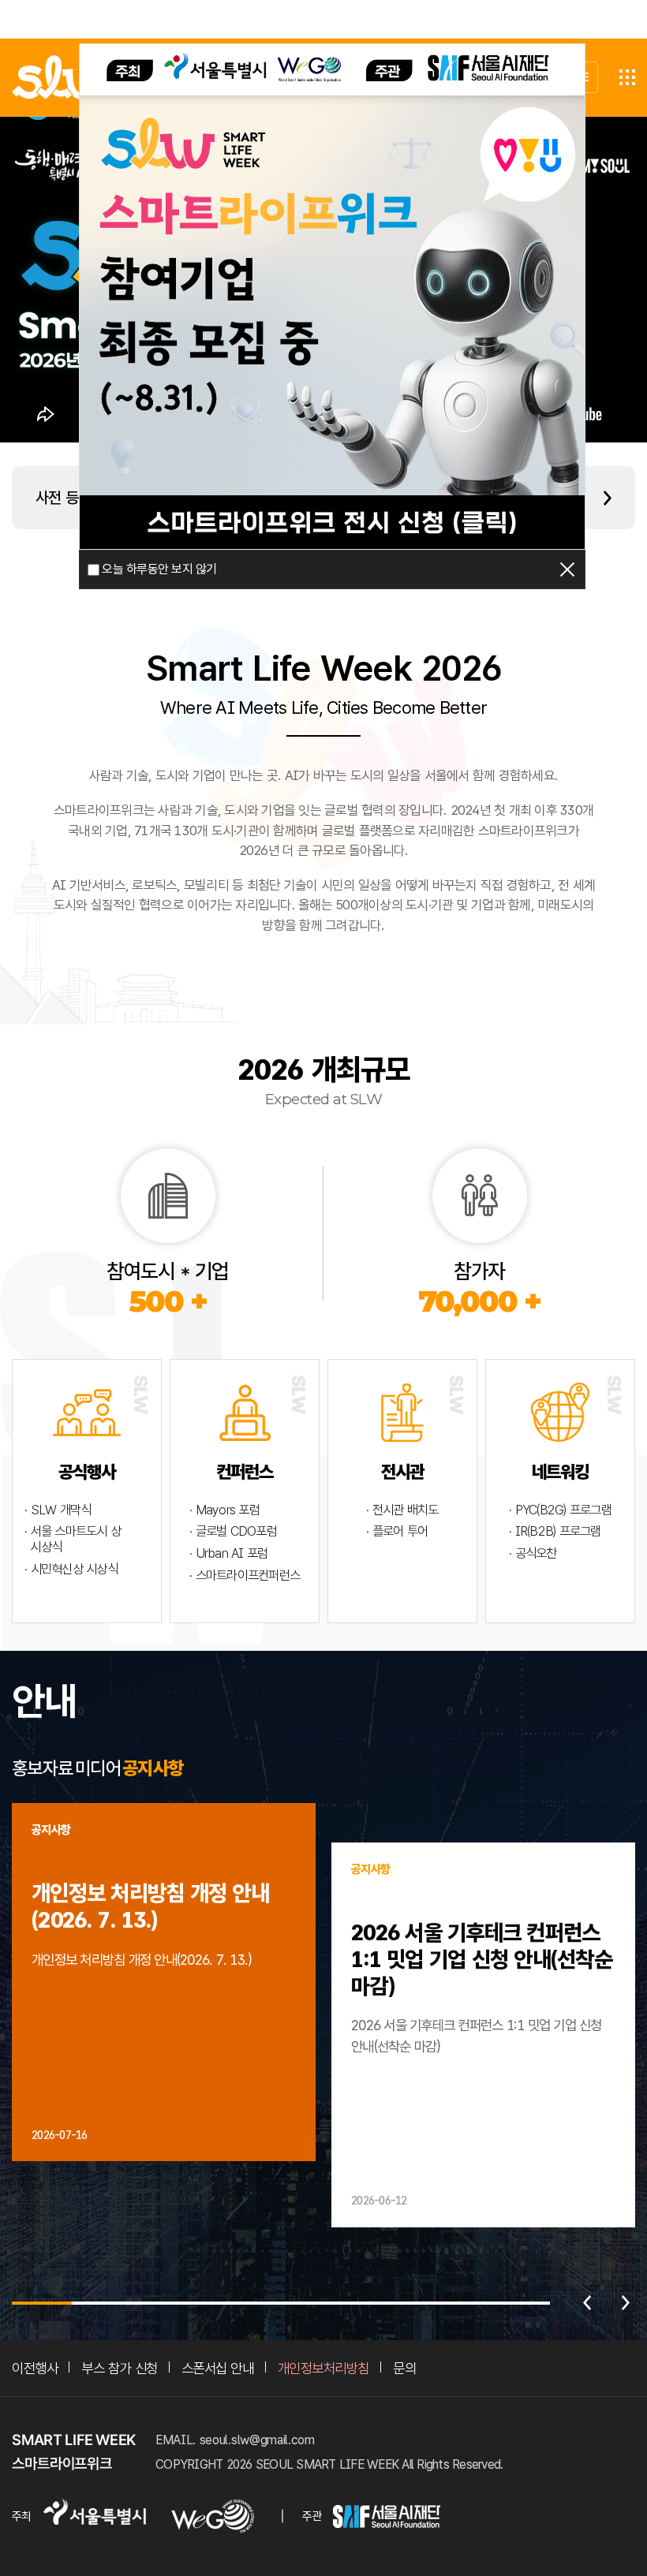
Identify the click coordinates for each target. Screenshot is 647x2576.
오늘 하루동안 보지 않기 (159, 570)
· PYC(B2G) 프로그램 (560, 1510)
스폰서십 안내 (218, 2368)
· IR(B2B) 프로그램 (555, 1531)
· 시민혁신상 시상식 (71, 1569)
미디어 (98, 1768)
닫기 (567, 569)
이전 (587, 2303)
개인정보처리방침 (323, 2368)
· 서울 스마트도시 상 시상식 (73, 1539)
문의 (404, 2368)
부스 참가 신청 (119, 2368)
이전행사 (35, 2368)
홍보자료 (42, 1768)
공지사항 (153, 1768)
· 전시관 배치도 (402, 1510)
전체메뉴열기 (627, 77)
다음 (626, 2303)
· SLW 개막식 (58, 1510)
